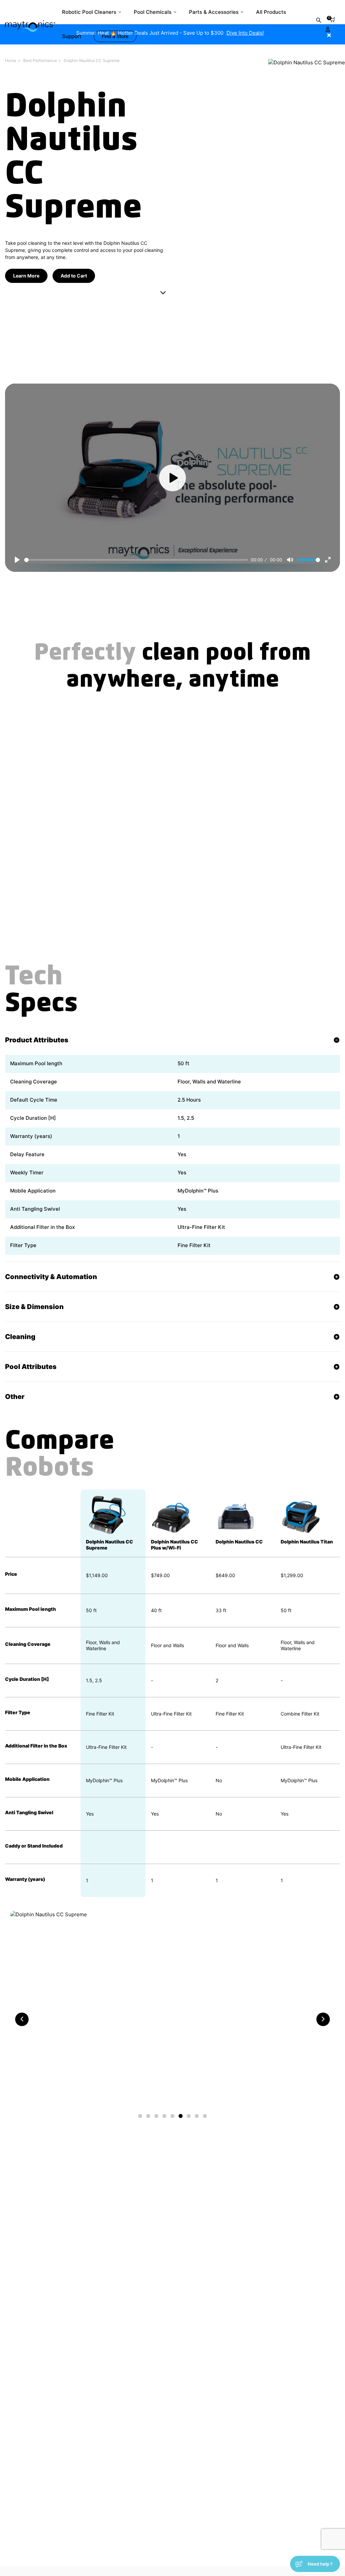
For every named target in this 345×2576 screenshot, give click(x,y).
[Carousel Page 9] (205, 2116)
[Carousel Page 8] (197, 2116)
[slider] (136, 560)
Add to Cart (74, 276)
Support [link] (72, 36)
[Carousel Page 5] (172, 2116)
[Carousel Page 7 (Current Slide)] (189, 2116)
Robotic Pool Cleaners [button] (89, 12)
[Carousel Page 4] (164, 2116)
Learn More (26, 276)
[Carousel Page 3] (156, 2116)
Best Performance (40, 60)
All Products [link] (271, 12)
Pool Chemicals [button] (153, 12)
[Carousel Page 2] (148, 2116)
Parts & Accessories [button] (214, 12)
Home (11, 60)
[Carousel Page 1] (140, 2116)
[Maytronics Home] (30, 23)
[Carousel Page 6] (181, 2116)
